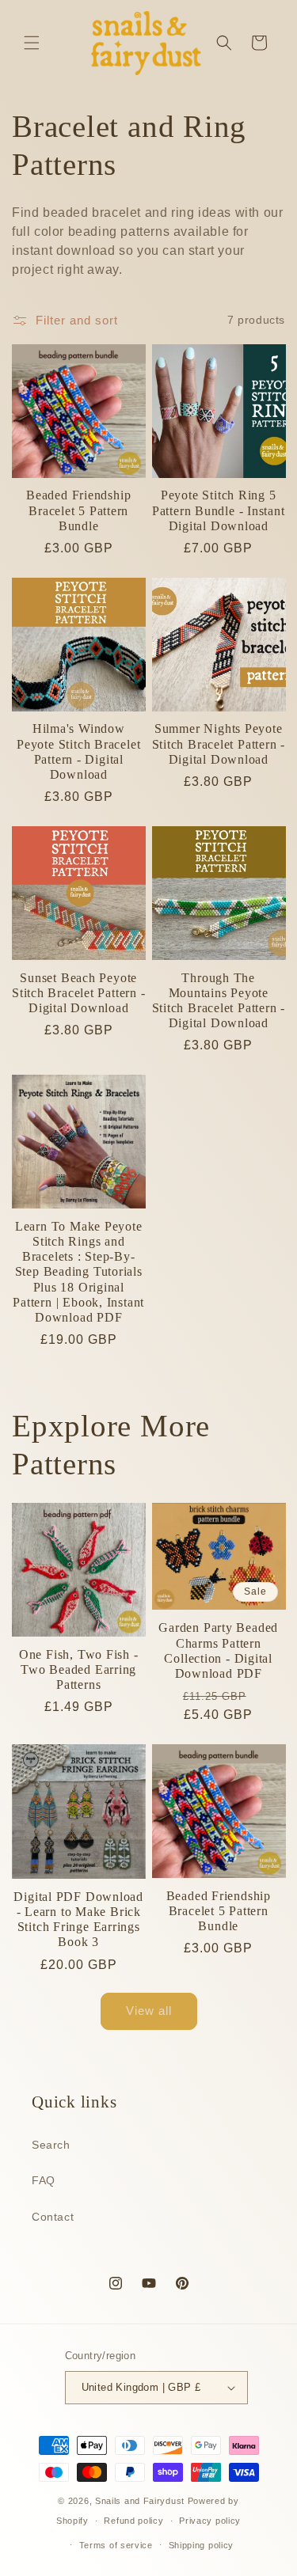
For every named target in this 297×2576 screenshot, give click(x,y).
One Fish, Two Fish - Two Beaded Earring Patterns (79, 1669)
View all (149, 2011)
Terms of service (116, 2545)
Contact (53, 2217)
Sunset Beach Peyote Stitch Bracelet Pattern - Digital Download (79, 993)
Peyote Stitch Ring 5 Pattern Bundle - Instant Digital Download (219, 510)
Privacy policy (210, 2521)
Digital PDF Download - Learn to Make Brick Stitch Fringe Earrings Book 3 (78, 1920)
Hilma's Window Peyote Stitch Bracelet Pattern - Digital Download (78, 751)
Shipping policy (202, 2545)
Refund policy (133, 2521)
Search (51, 2145)
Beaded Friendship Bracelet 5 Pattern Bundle (78, 510)
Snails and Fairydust (140, 2501)
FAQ (44, 2180)
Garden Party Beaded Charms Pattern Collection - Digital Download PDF (218, 1650)
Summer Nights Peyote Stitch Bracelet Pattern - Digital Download (219, 744)
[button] (32, 43)
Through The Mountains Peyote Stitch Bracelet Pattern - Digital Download (219, 1001)
